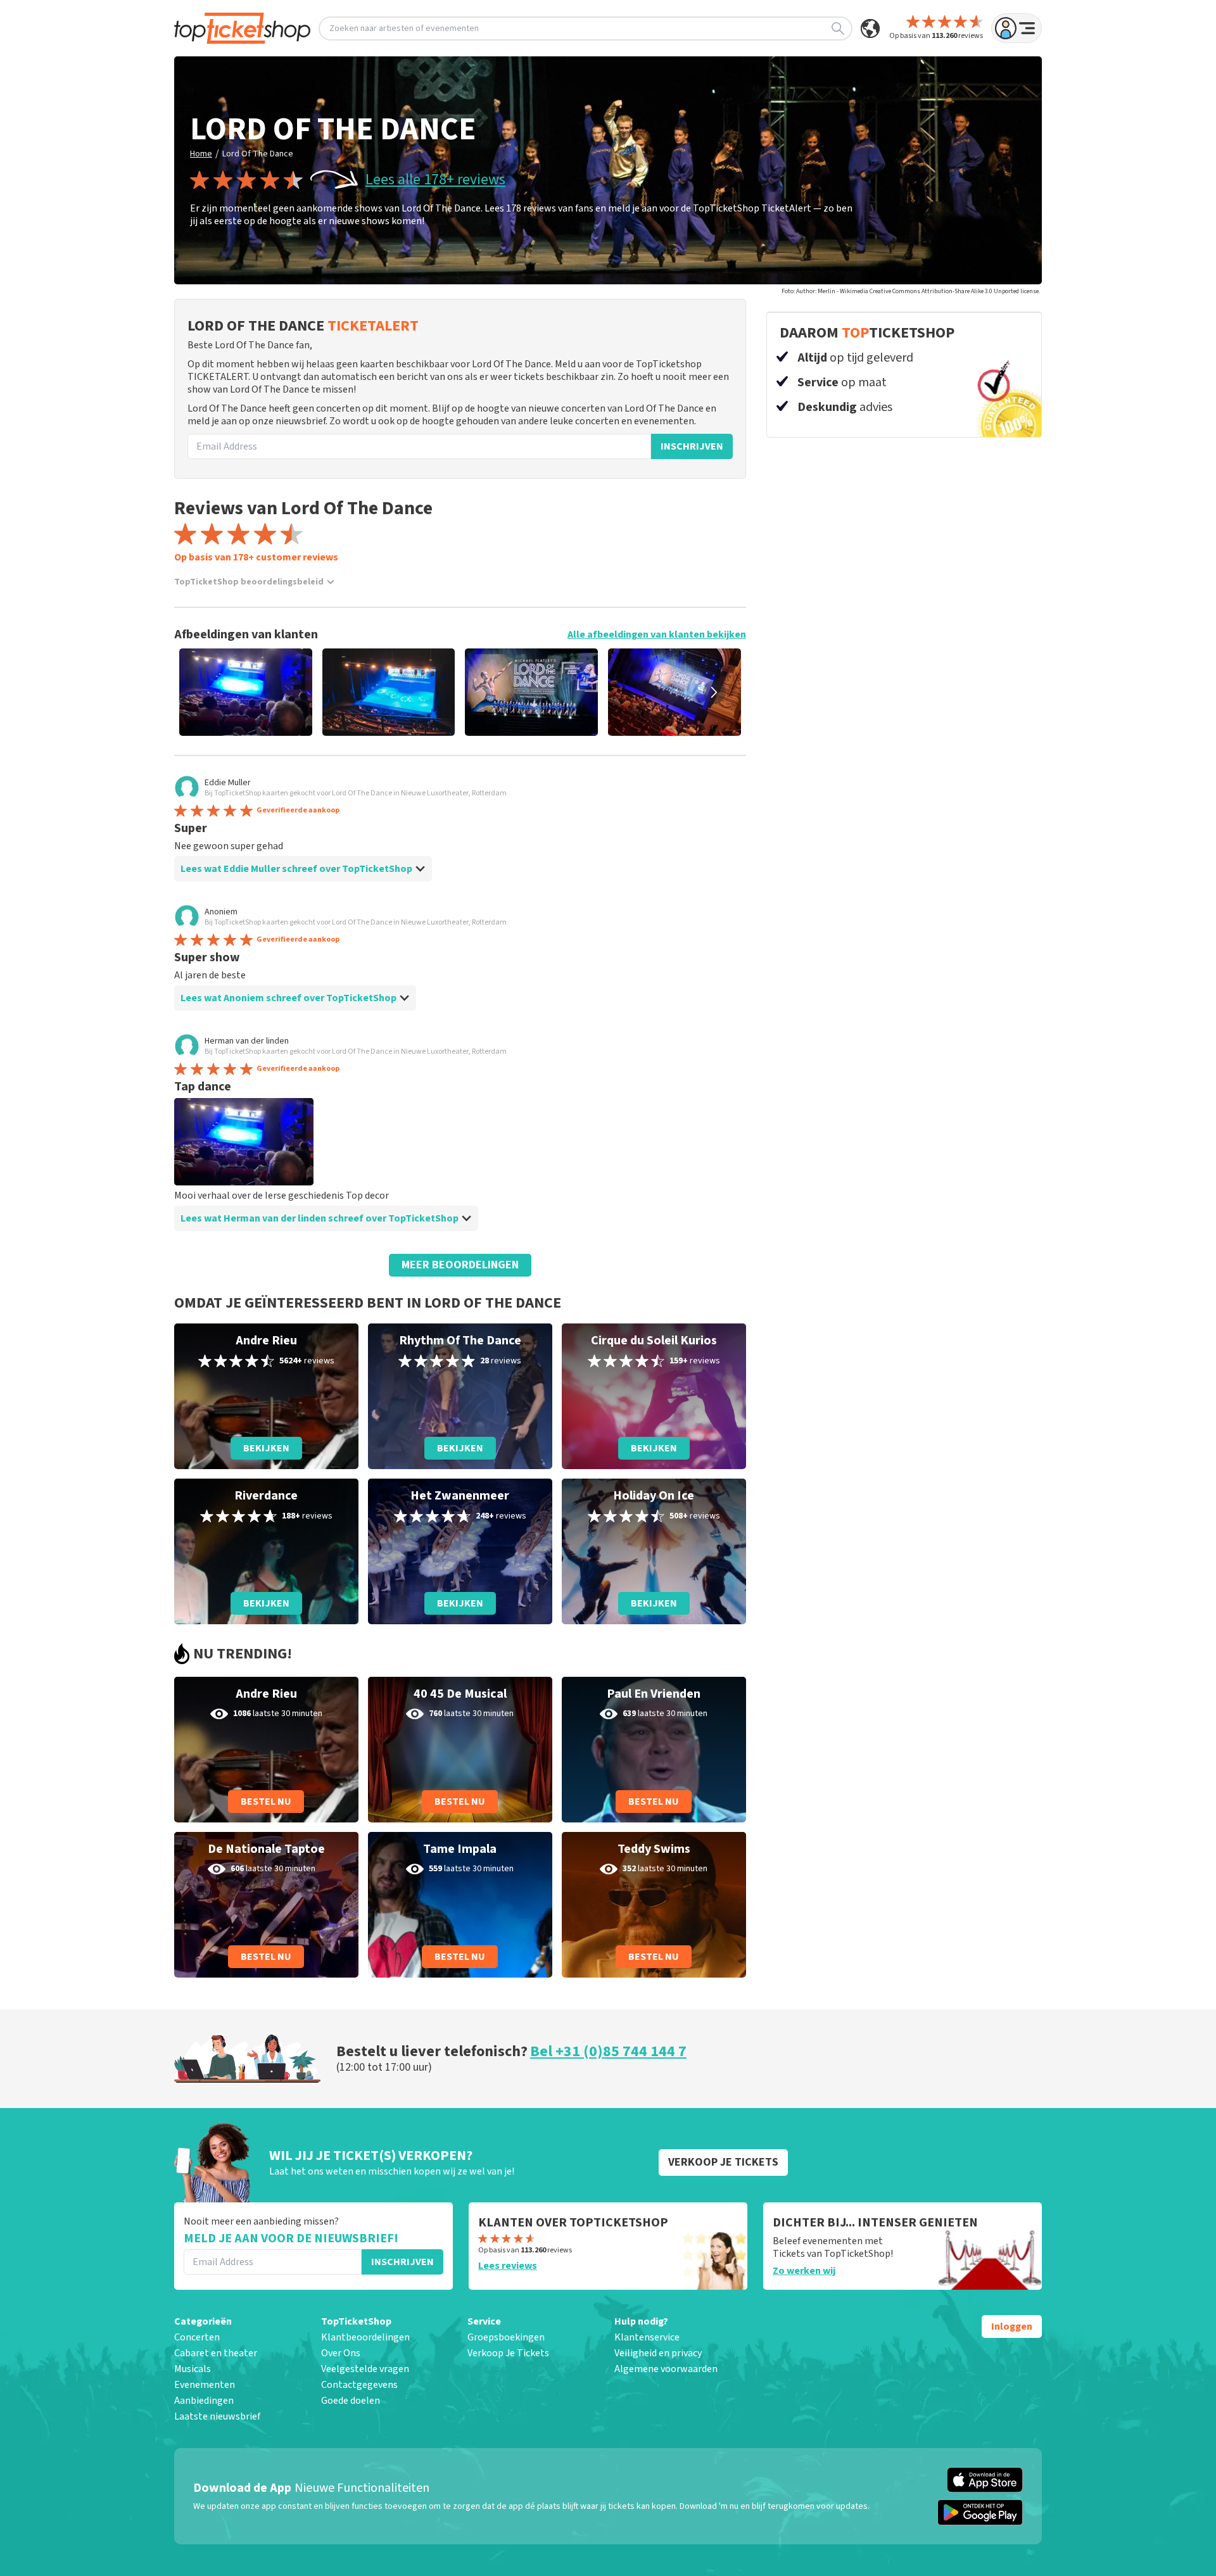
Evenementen (205, 2385)
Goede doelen (351, 2401)
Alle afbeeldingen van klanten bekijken (657, 635)
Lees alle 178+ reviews (435, 180)
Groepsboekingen (506, 2337)
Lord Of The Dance (258, 154)
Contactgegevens (359, 2385)
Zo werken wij (804, 2271)
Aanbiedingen (204, 2401)
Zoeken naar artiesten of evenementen (404, 28)
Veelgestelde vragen (365, 2369)
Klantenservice (647, 2337)
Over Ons (341, 2353)
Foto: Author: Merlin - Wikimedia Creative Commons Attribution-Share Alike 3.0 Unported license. (911, 291)
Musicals (193, 2369)
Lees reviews (508, 2266)
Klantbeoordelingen (365, 2337)
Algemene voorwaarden (666, 2369)
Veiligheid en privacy (658, 2353)
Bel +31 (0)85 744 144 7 (608, 2051)
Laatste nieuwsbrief (217, 2416)
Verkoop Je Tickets (508, 2353)
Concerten (197, 2337)
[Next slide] (714, 692)
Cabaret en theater (216, 2353)
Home (201, 154)
